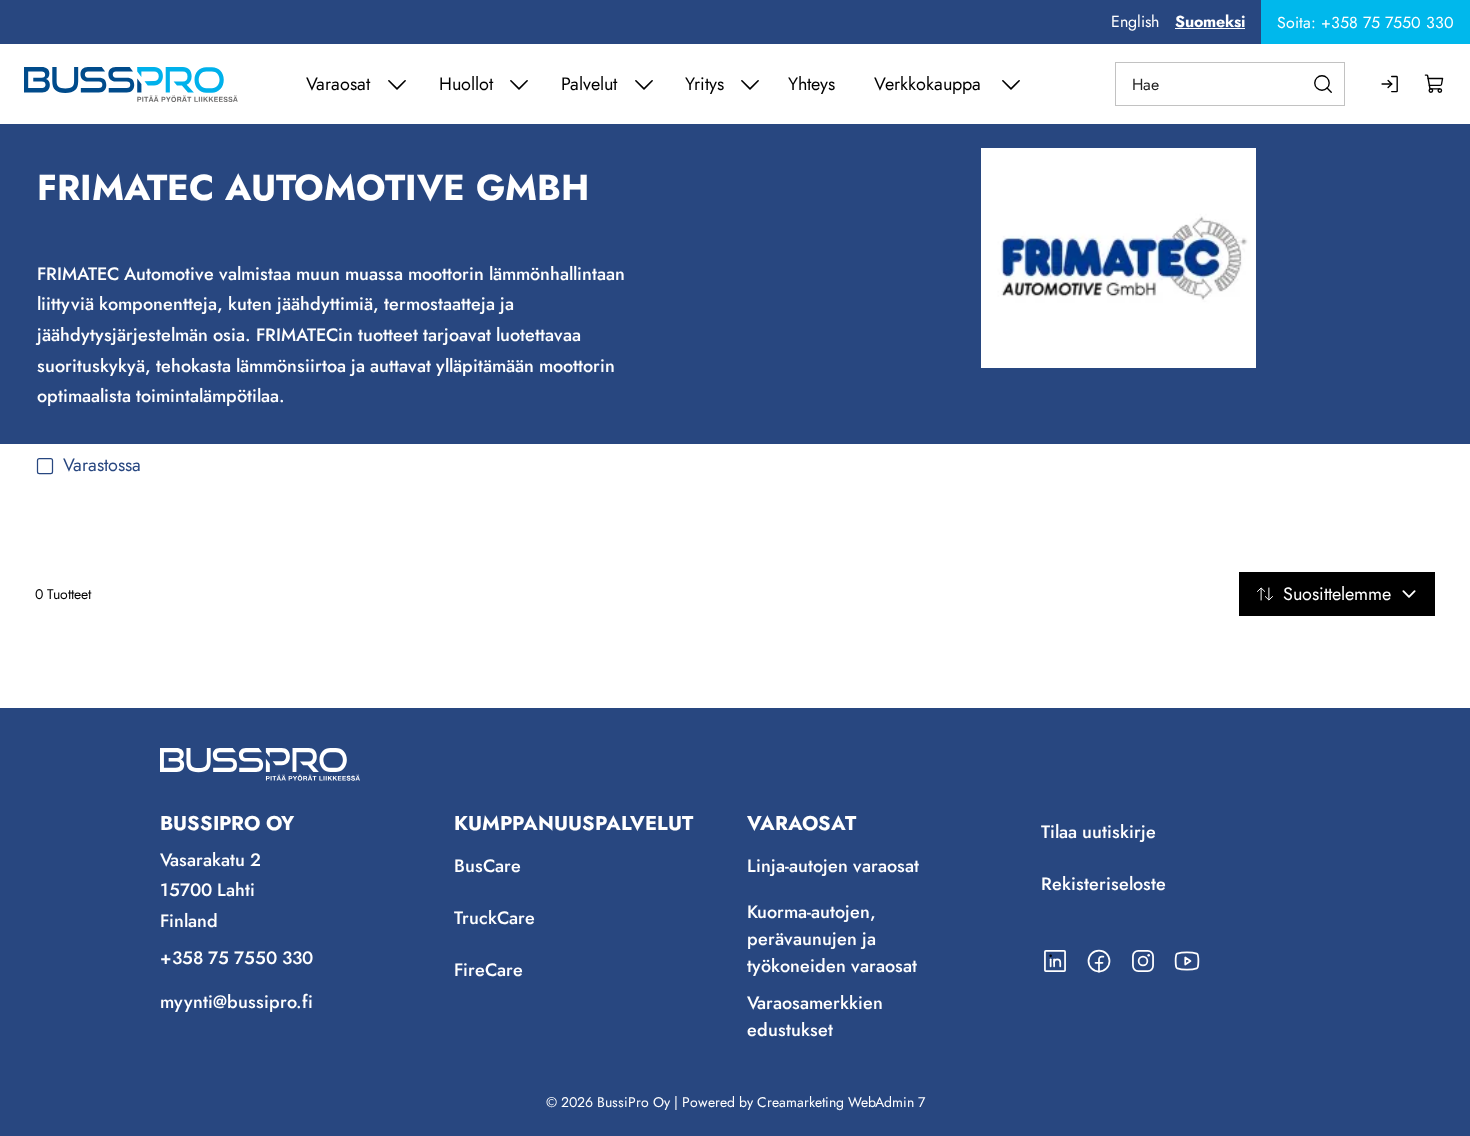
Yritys (704, 84)
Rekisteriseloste (1103, 885)
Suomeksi (1210, 21)
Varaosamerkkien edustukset (815, 1016)
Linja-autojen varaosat (833, 867)
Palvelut (589, 84)
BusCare (487, 867)
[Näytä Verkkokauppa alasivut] (1011, 84)
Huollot (466, 84)
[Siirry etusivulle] (131, 84)
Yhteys (811, 84)
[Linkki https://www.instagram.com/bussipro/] (1143, 961)
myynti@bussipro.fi (236, 1002)
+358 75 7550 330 (236, 958)
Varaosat (338, 84)
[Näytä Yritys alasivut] (750, 84)
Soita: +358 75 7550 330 (1365, 22)
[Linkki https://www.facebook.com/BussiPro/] (1099, 961)
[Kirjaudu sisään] (1391, 84)
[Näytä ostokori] (1435, 84)
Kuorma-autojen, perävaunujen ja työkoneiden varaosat (832, 939)
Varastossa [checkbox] (102, 465)
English (1135, 21)
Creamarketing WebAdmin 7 (841, 1102)
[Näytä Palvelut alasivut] (644, 84)
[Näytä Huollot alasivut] (519, 84)
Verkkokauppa (927, 84)
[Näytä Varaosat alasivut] (397, 84)
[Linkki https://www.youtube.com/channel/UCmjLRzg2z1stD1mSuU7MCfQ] (1187, 961)
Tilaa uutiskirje (1098, 833)
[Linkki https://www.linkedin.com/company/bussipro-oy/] (1055, 961)
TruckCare (494, 919)
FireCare (488, 971)
